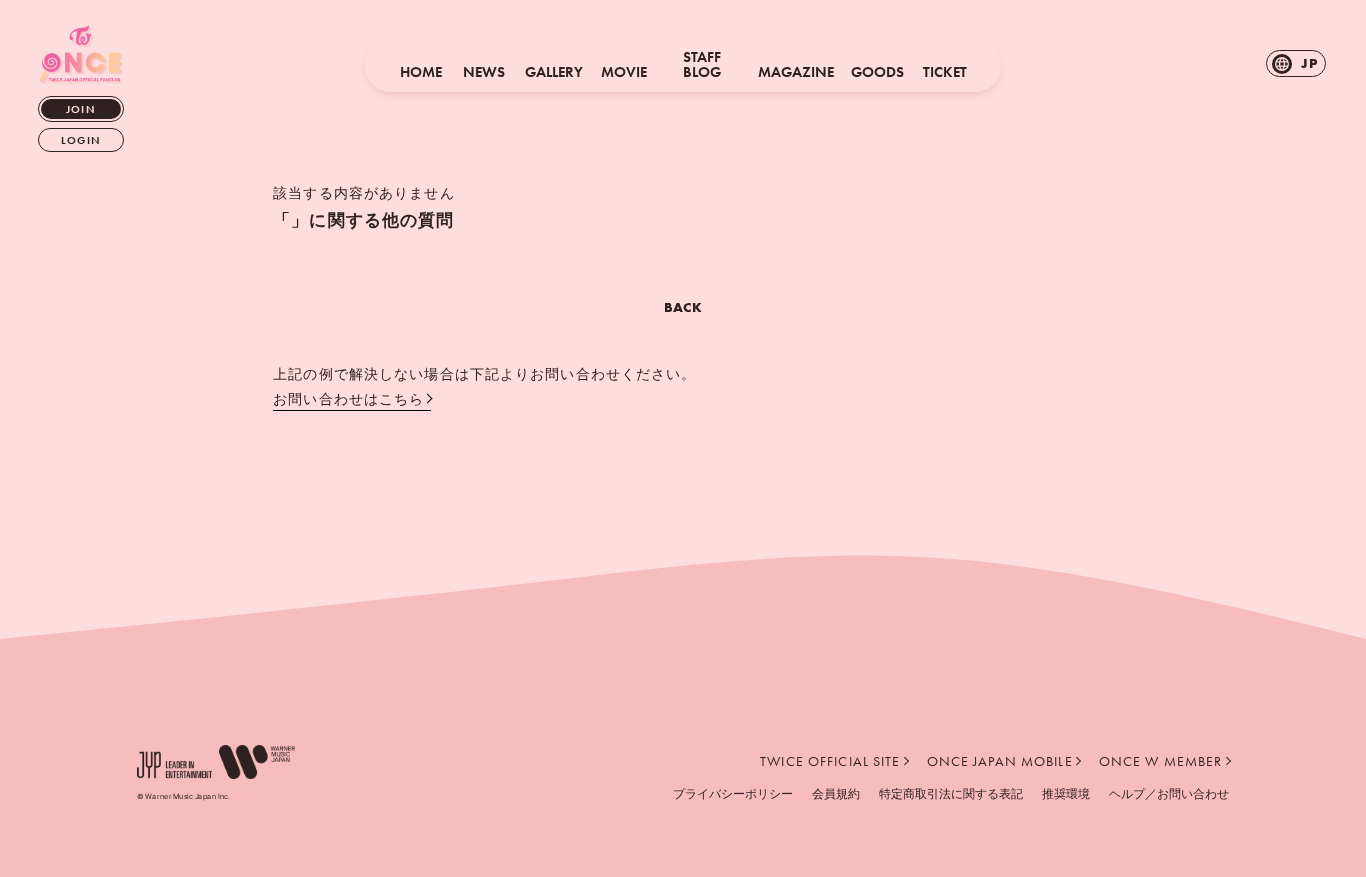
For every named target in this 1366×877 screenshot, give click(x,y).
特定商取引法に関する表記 (951, 793)
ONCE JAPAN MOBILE (1000, 761)
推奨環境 (1066, 793)
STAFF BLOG (702, 65)
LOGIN (81, 140)
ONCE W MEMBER (1161, 761)
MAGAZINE (796, 72)
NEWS (484, 72)
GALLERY (554, 72)
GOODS (877, 72)
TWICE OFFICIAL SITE (830, 761)
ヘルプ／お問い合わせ (1169, 793)
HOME (421, 72)
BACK (683, 307)
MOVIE (624, 72)
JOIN (80, 109)
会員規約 (836, 793)
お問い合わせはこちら (348, 398)
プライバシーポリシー (733, 793)
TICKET (945, 72)
